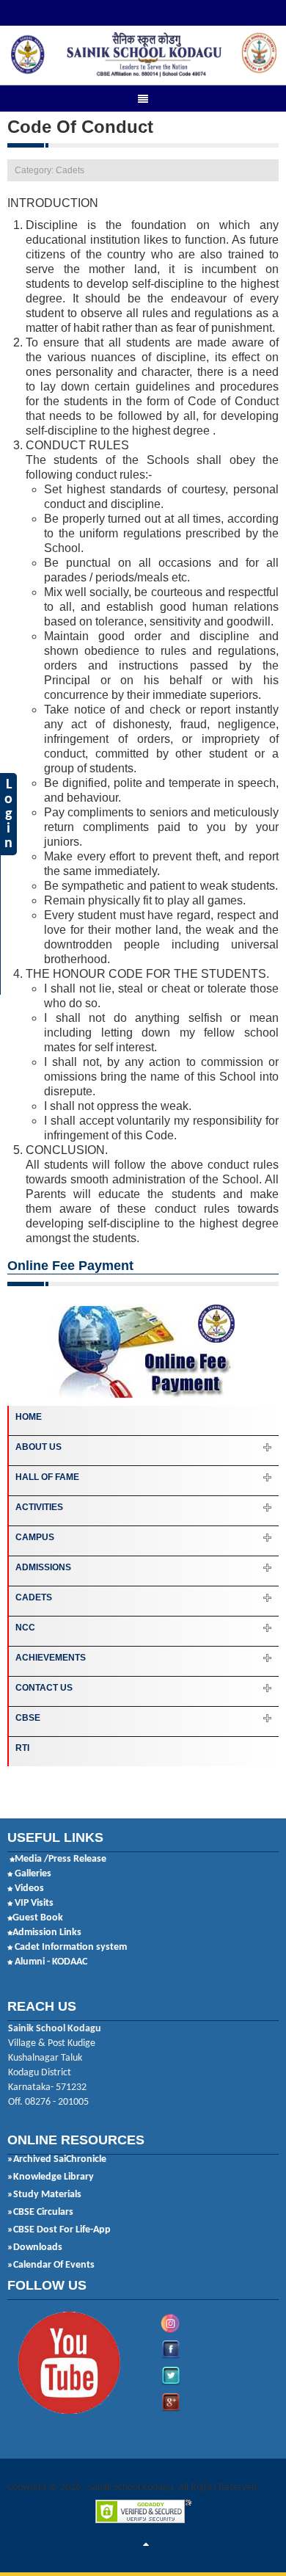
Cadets (34, 1597)
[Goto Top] (146, 2545)
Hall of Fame (47, 1477)
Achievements (51, 1658)
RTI (22, 1748)
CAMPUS (35, 1537)
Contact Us (44, 1688)
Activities (39, 1507)
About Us (38, 1447)
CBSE (28, 1718)
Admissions (43, 1567)
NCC (25, 1628)
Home (29, 1417)
